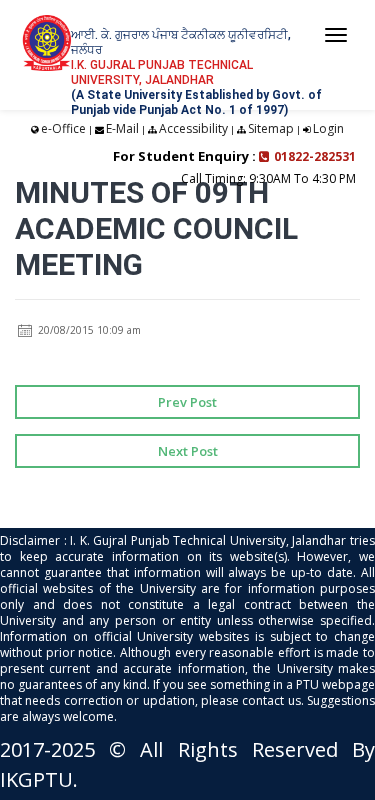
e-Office (63, 128)
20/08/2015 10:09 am (88, 330)
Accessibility (193, 128)
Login (328, 128)
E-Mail (122, 128)
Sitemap (271, 128)
